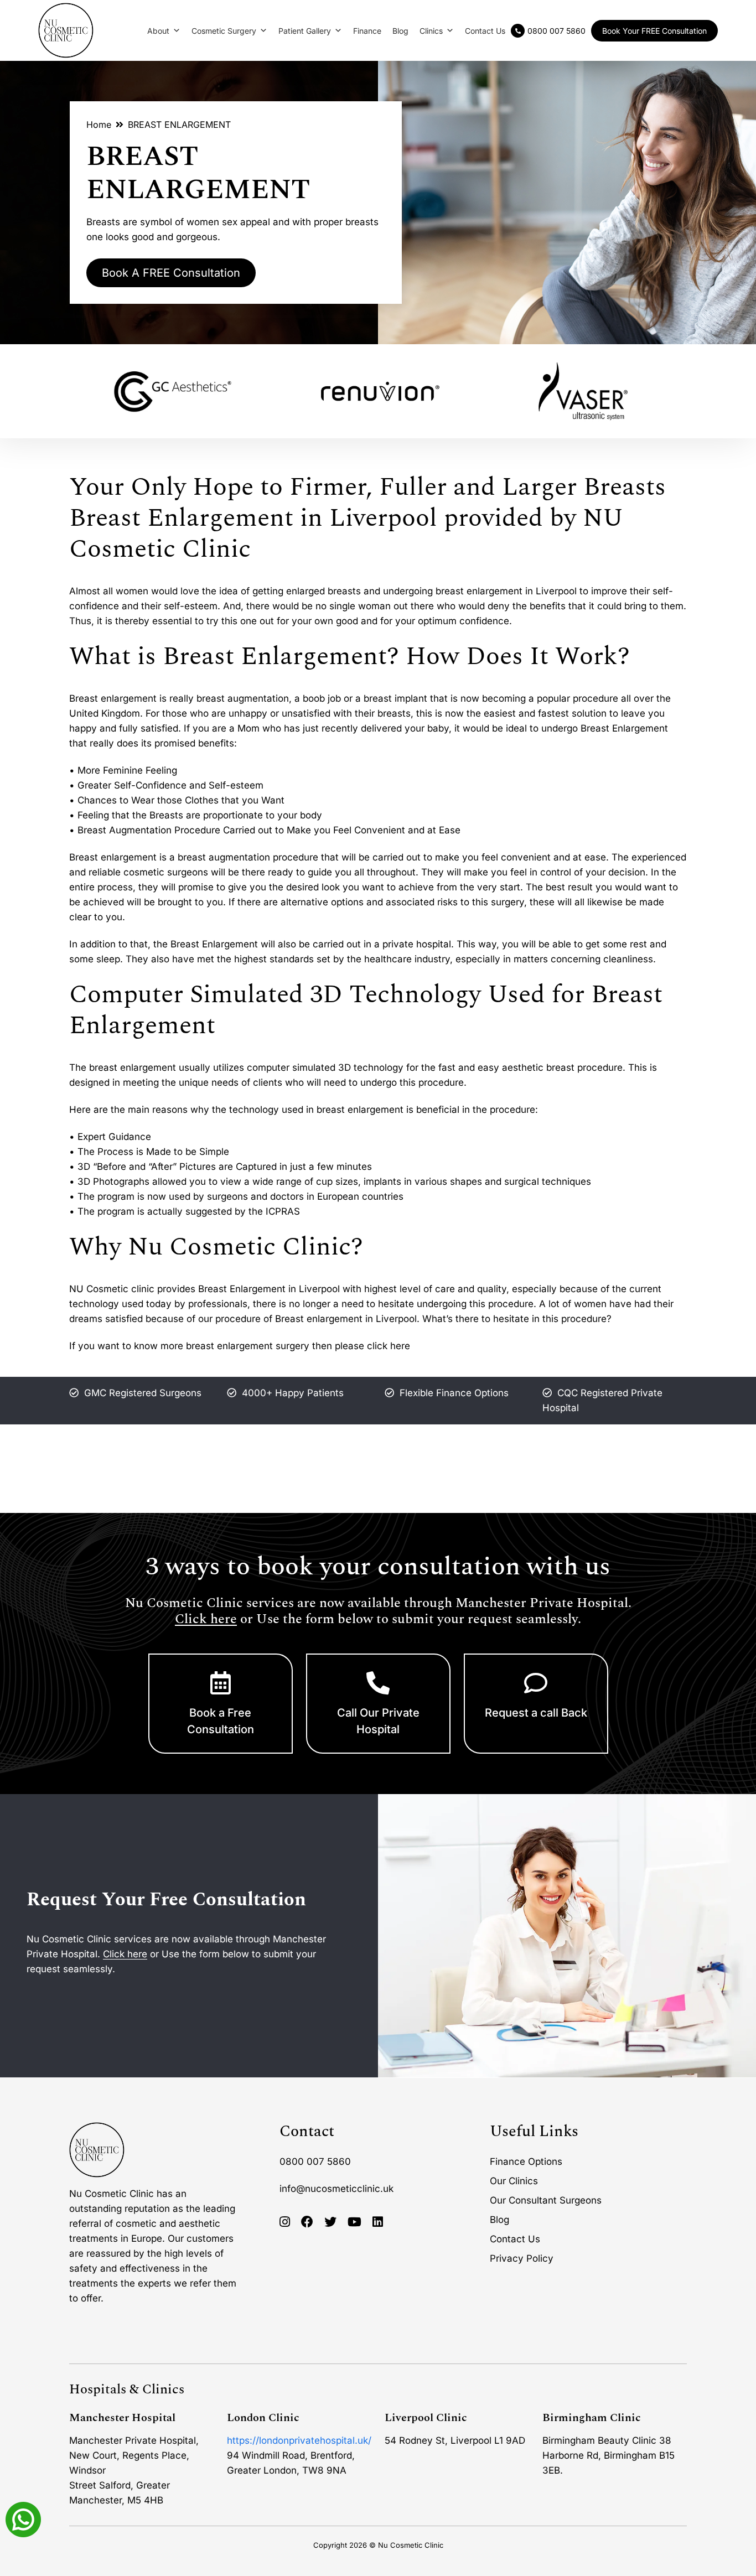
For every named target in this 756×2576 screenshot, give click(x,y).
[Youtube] (354, 2222)
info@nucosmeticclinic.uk (336, 2188)
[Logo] (66, 30)
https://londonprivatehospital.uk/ (299, 2440)
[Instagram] (285, 2222)
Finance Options (526, 2161)
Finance (367, 31)
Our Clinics (514, 2180)
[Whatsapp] (23, 2518)
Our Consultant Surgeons (546, 2200)
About (158, 31)
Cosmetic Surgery (224, 31)
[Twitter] (330, 2222)
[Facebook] (307, 2222)
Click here (206, 1619)
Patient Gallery (305, 31)
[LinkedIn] (378, 2222)
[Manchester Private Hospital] (97, 2150)
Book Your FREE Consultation (654, 31)
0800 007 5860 (315, 2161)
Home (99, 125)
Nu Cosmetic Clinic (411, 2544)
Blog (400, 31)
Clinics (431, 31)
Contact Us (485, 31)
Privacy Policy (522, 2258)
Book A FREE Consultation (171, 273)
